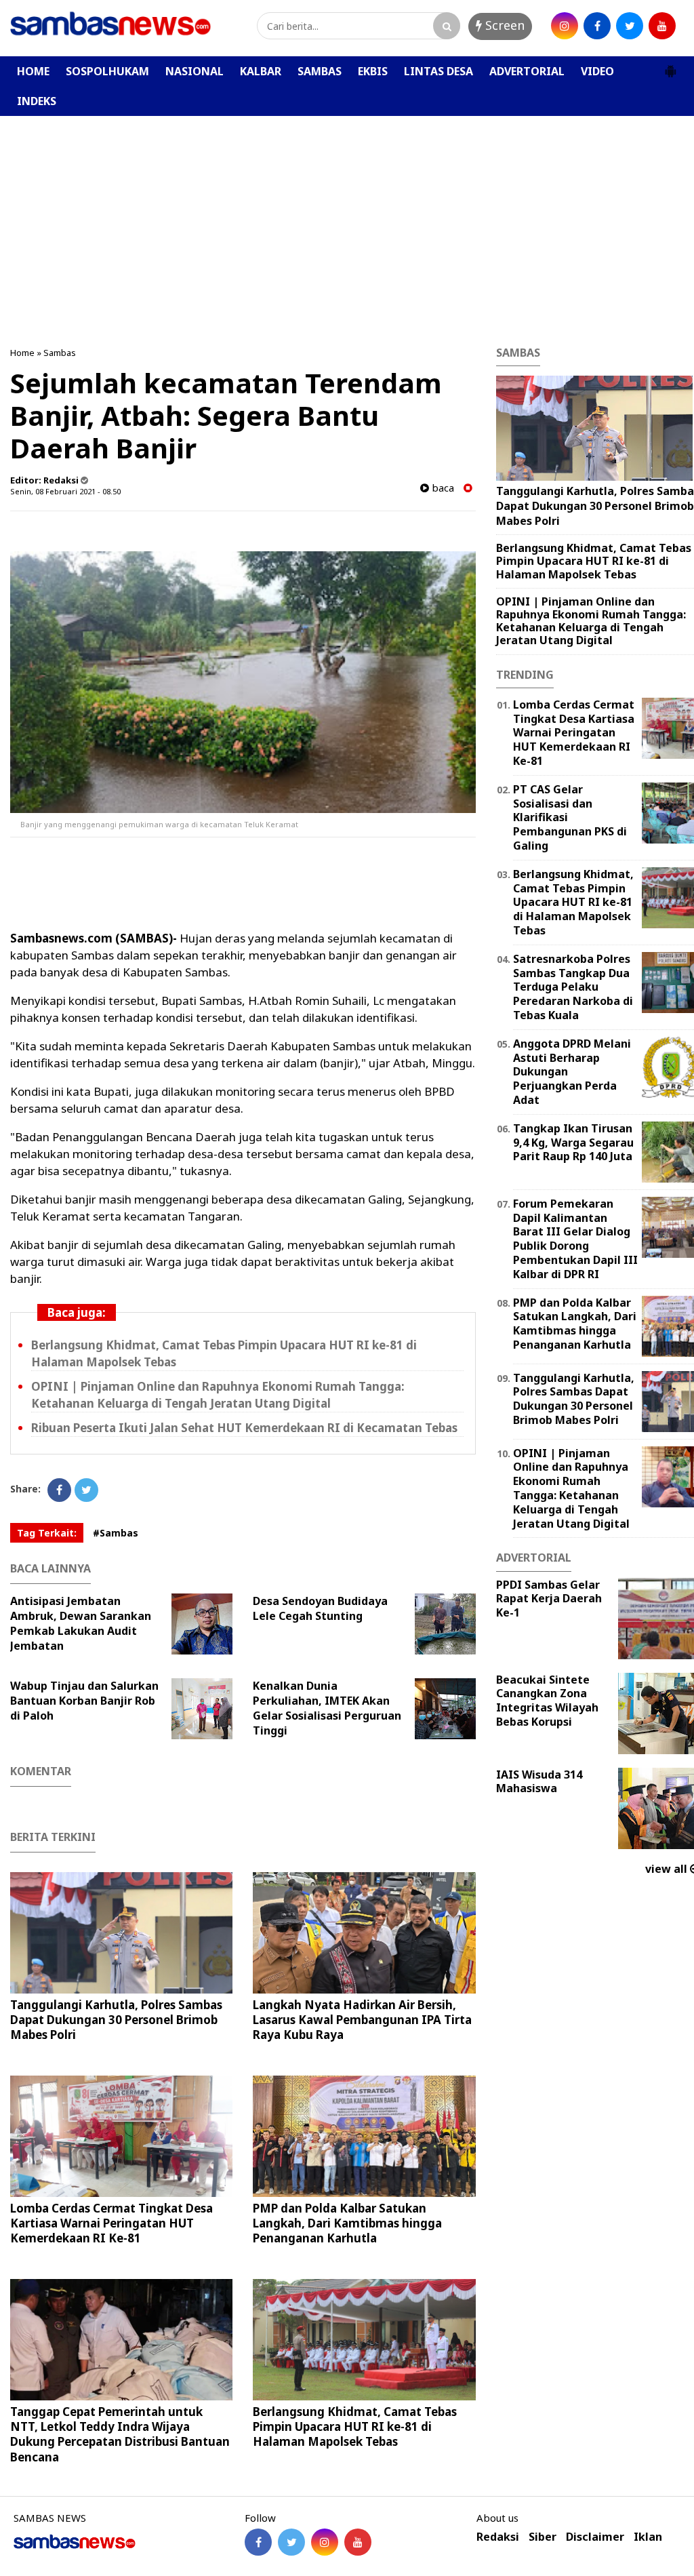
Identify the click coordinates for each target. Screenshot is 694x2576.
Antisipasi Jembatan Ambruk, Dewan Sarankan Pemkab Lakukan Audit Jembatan (81, 1623)
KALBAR (261, 71)
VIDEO (597, 71)
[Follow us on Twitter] (291, 2542)
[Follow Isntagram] (325, 2542)
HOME (33, 71)
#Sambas (116, 1533)
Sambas (60, 353)
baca (442, 488)
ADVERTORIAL (527, 71)
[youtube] (662, 26)
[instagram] (565, 26)
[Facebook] (59, 1490)
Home (22, 353)
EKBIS (373, 71)
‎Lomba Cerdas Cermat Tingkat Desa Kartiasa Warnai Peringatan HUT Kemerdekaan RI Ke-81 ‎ (111, 2223)
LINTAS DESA (438, 71)
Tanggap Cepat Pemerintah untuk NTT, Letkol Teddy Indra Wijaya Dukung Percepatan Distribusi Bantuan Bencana (120, 2434)
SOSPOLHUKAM (107, 71)
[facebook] (597, 26)
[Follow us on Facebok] (258, 2542)
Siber (543, 2537)
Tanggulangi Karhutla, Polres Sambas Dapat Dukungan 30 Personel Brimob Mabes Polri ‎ (116, 2020)
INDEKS (37, 101)
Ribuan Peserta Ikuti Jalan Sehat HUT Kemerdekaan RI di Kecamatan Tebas (244, 1428)
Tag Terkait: (47, 1533)
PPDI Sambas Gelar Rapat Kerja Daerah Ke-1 (549, 1599)
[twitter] (630, 26)
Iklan (648, 2537)
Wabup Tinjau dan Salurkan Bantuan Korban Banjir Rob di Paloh (84, 1701)
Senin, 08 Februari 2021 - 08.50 (65, 491)
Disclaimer (595, 2537)
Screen (503, 25)
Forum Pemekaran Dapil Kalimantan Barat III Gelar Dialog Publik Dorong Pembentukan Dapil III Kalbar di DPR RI (575, 1239)
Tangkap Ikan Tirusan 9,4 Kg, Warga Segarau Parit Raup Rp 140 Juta (573, 1143)
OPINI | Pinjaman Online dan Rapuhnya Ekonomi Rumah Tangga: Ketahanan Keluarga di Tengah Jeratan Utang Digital (591, 621)
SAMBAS (320, 71)
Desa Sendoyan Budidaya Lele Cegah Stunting (320, 1608)
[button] (670, 66)
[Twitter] (86, 1490)
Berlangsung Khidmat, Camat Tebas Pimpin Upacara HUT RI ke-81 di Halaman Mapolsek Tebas (355, 2426)
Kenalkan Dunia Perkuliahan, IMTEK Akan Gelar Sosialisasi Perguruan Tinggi (327, 1708)
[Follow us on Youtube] (358, 2542)
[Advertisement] (347, 218)
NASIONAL (195, 71)
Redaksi (498, 2537)
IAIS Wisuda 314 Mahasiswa (539, 1782)
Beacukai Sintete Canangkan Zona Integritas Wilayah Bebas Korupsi (547, 1701)
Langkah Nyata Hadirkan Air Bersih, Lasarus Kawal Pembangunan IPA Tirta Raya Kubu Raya (362, 2020)
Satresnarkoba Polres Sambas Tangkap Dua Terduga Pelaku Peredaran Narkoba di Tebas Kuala (573, 987)
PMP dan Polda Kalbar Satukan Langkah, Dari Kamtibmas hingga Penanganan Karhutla (347, 2223)
